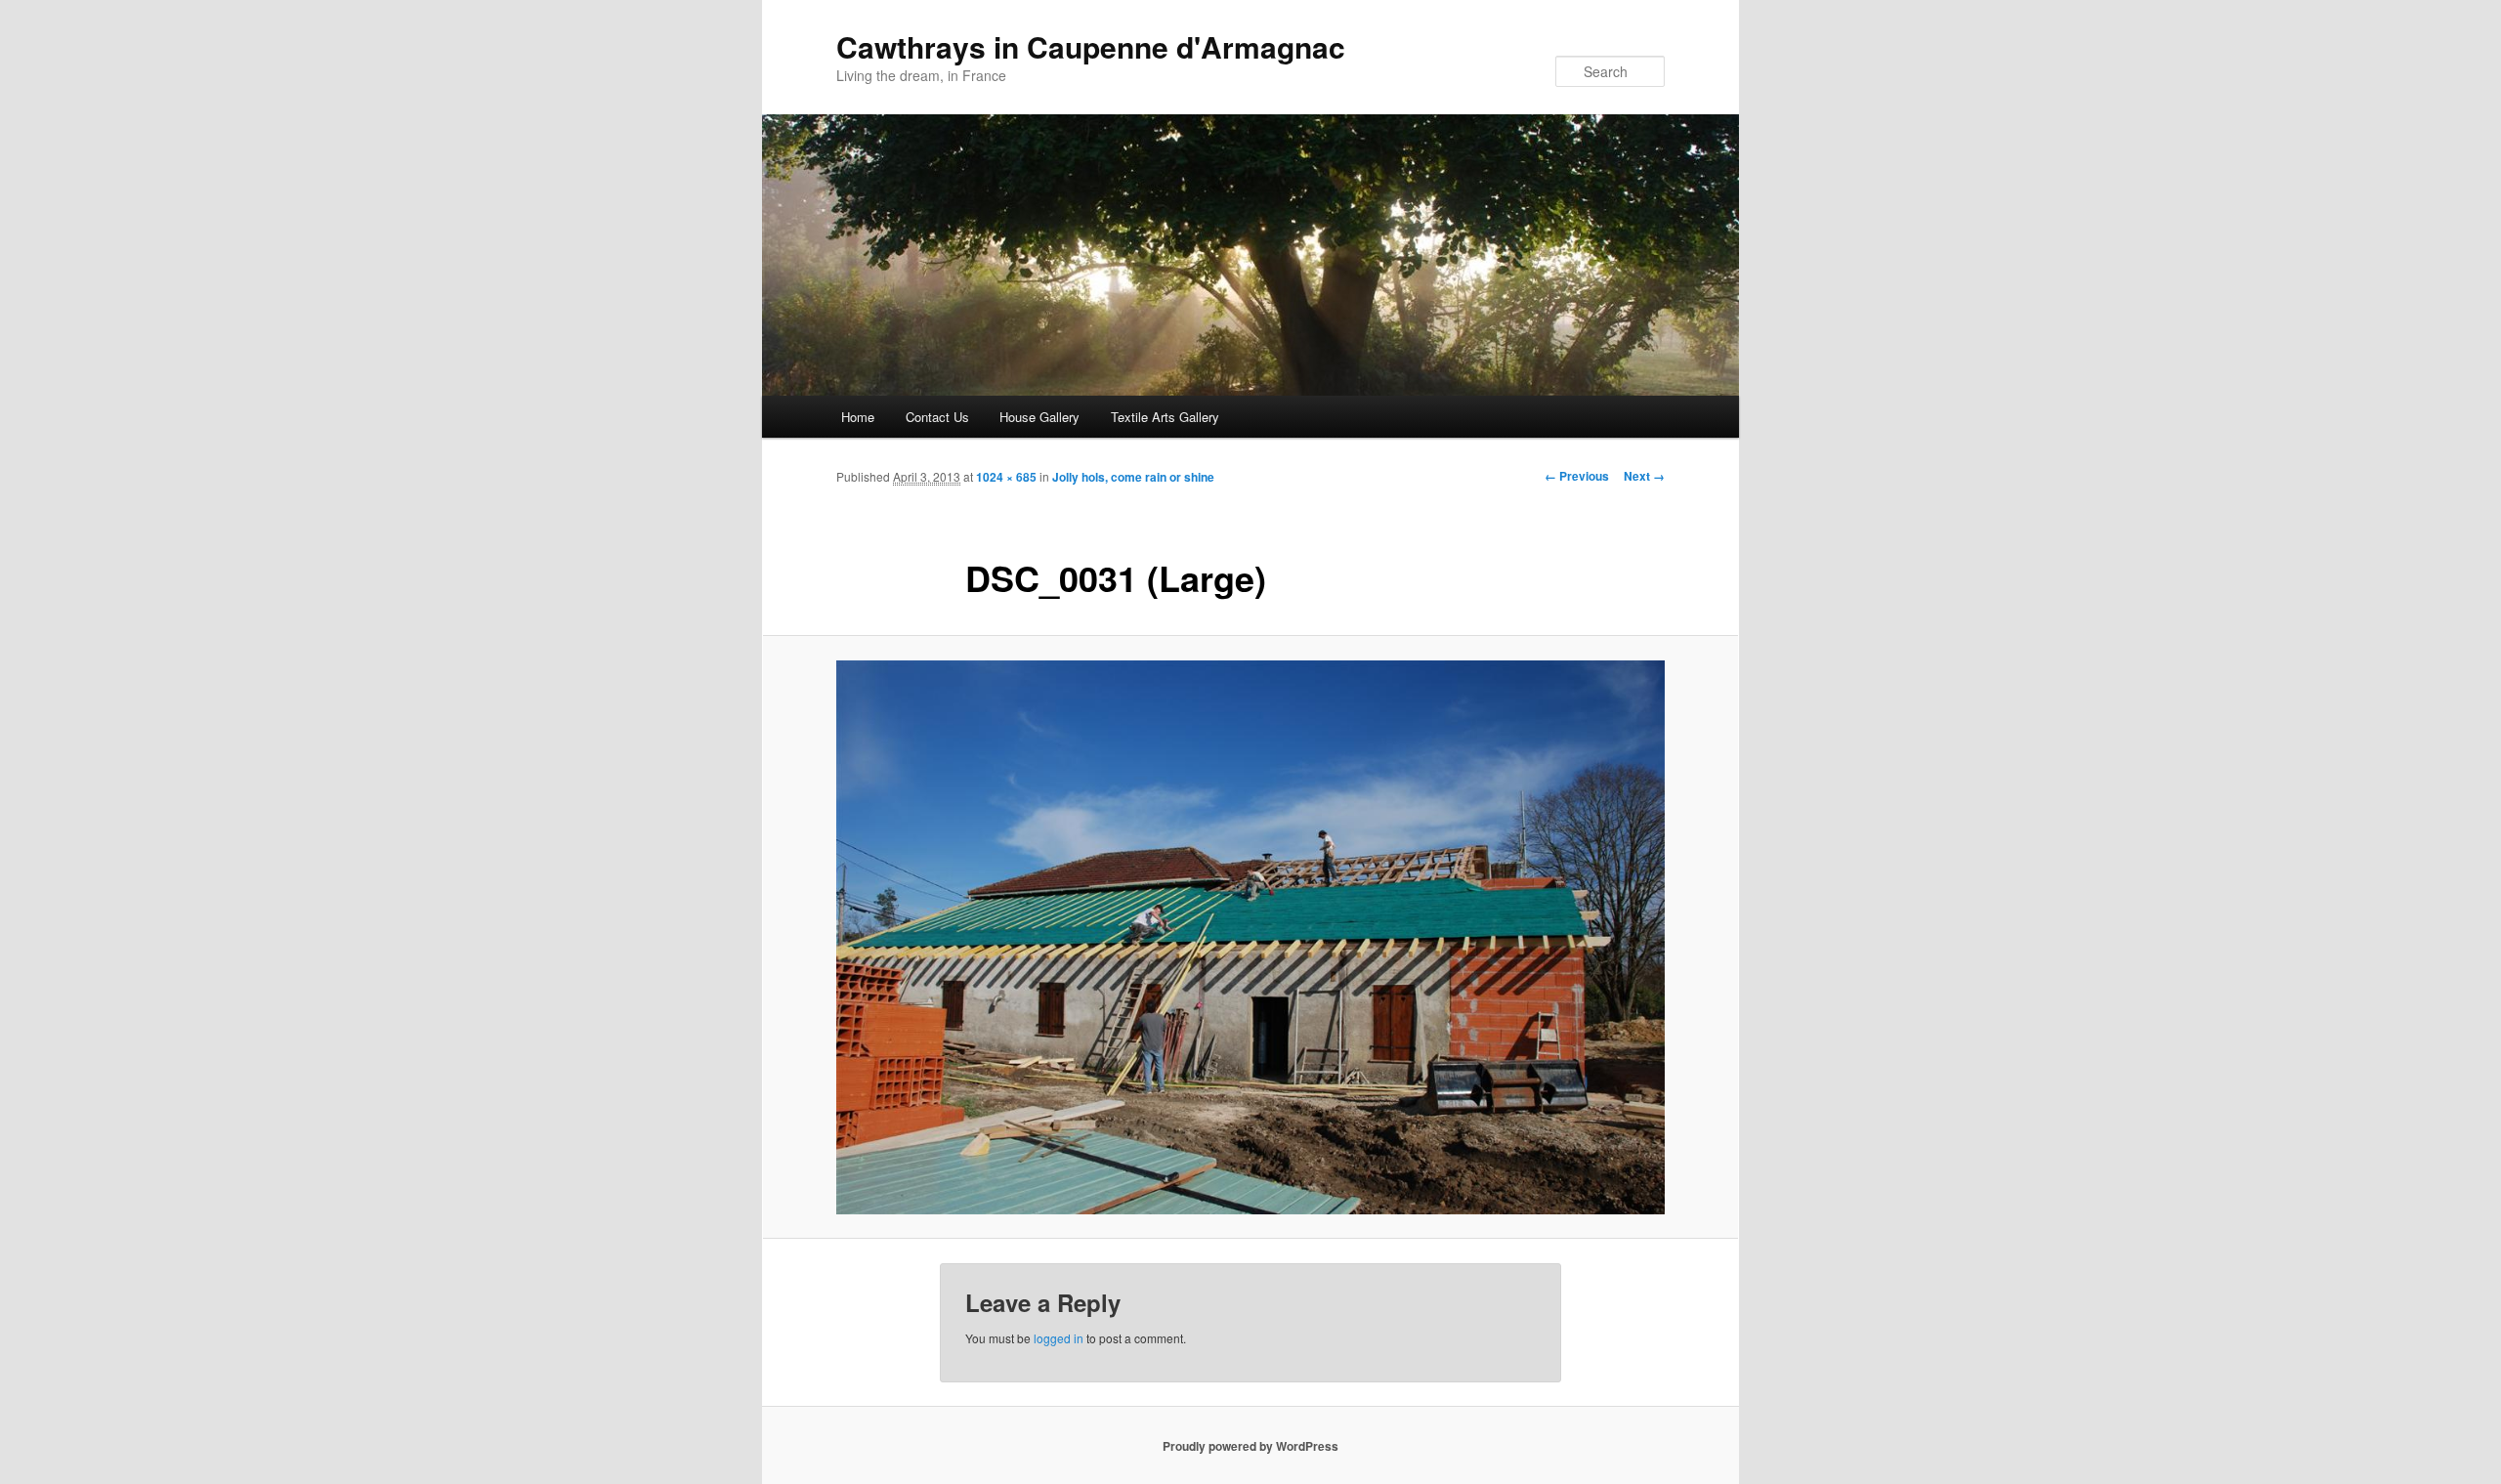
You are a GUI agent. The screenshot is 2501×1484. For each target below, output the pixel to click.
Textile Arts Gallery (1165, 417)
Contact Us (937, 417)
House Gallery (1039, 417)
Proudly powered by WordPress (1250, 1446)
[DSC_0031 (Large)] (1250, 937)
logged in (1059, 1338)
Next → (1644, 476)
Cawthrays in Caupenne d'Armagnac (1091, 46)
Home (858, 417)
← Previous (1577, 476)
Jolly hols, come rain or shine (1133, 477)
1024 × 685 (1006, 477)
